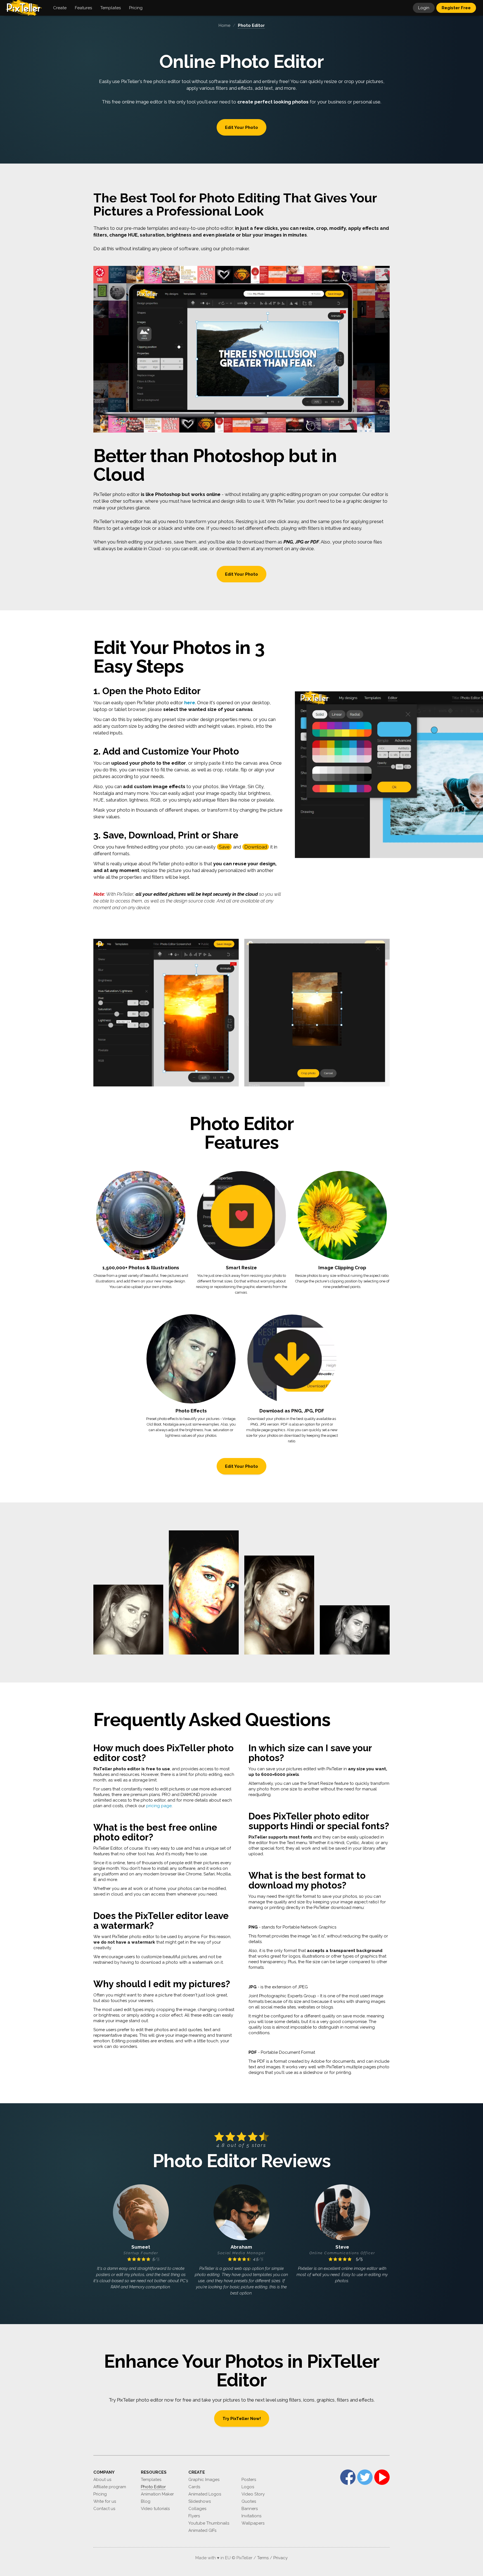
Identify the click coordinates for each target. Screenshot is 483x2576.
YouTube (382, 2477)
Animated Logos (205, 2494)
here (190, 703)
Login (424, 8)
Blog (146, 2501)
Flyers (194, 2516)
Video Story (253, 2494)
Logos (248, 2487)
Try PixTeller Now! (242, 2419)
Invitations (251, 2516)
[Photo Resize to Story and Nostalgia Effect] (279, 1605)
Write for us (105, 2501)
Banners (250, 2509)
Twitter (365, 2477)
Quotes (249, 2501)
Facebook (348, 2477)
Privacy (280, 2558)
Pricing (100, 2494)
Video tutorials (155, 2509)
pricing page (159, 1806)
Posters (249, 2480)
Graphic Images (204, 2480)
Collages (197, 2509)
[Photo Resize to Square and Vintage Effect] (128, 1620)
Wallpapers (253, 2523)
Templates (151, 2480)
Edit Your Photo (241, 127)
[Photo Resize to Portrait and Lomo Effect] (204, 1593)
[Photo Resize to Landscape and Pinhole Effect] (355, 1630)
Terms (263, 2558)
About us (102, 2480)
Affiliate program (110, 2487)
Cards (194, 2487)
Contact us (104, 2509)
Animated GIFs (202, 2530)
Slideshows (200, 2501)
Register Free (456, 8)
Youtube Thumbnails (209, 2523)
